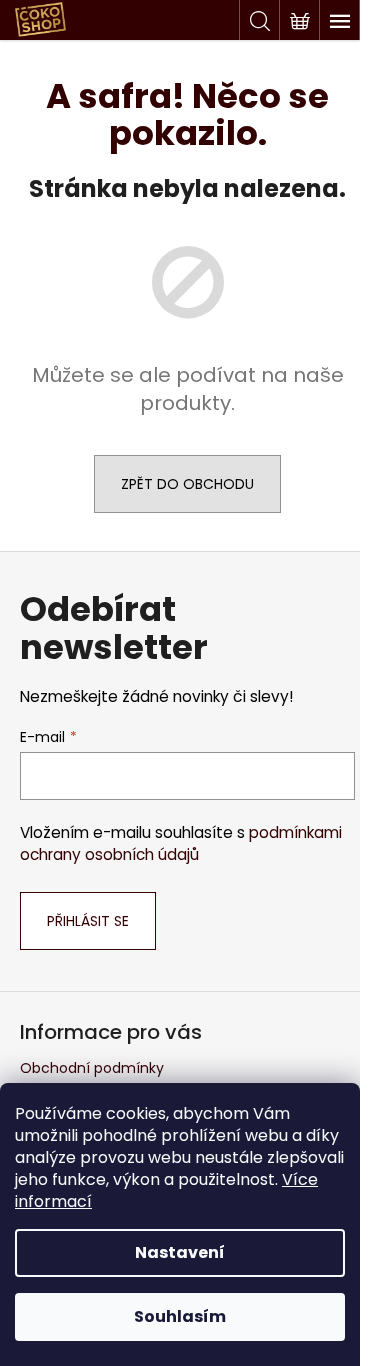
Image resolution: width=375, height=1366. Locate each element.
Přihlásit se (88, 921)
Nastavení (180, 1252)
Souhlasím (180, 1316)
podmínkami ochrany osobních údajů (181, 843)
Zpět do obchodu (187, 484)
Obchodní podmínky (92, 1068)
